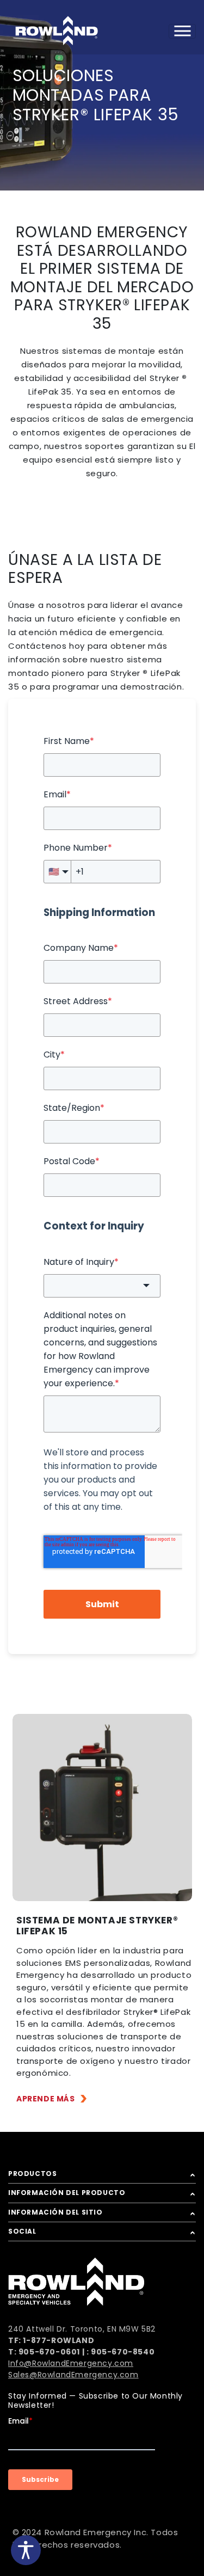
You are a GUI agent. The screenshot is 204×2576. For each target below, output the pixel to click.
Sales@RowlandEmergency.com (73, 2375)
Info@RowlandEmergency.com (71, 2363)
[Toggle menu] (182, 31)
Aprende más (46, 2099)
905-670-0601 (49, 2352)
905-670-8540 (123, 2352)
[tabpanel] (102, 1807)
